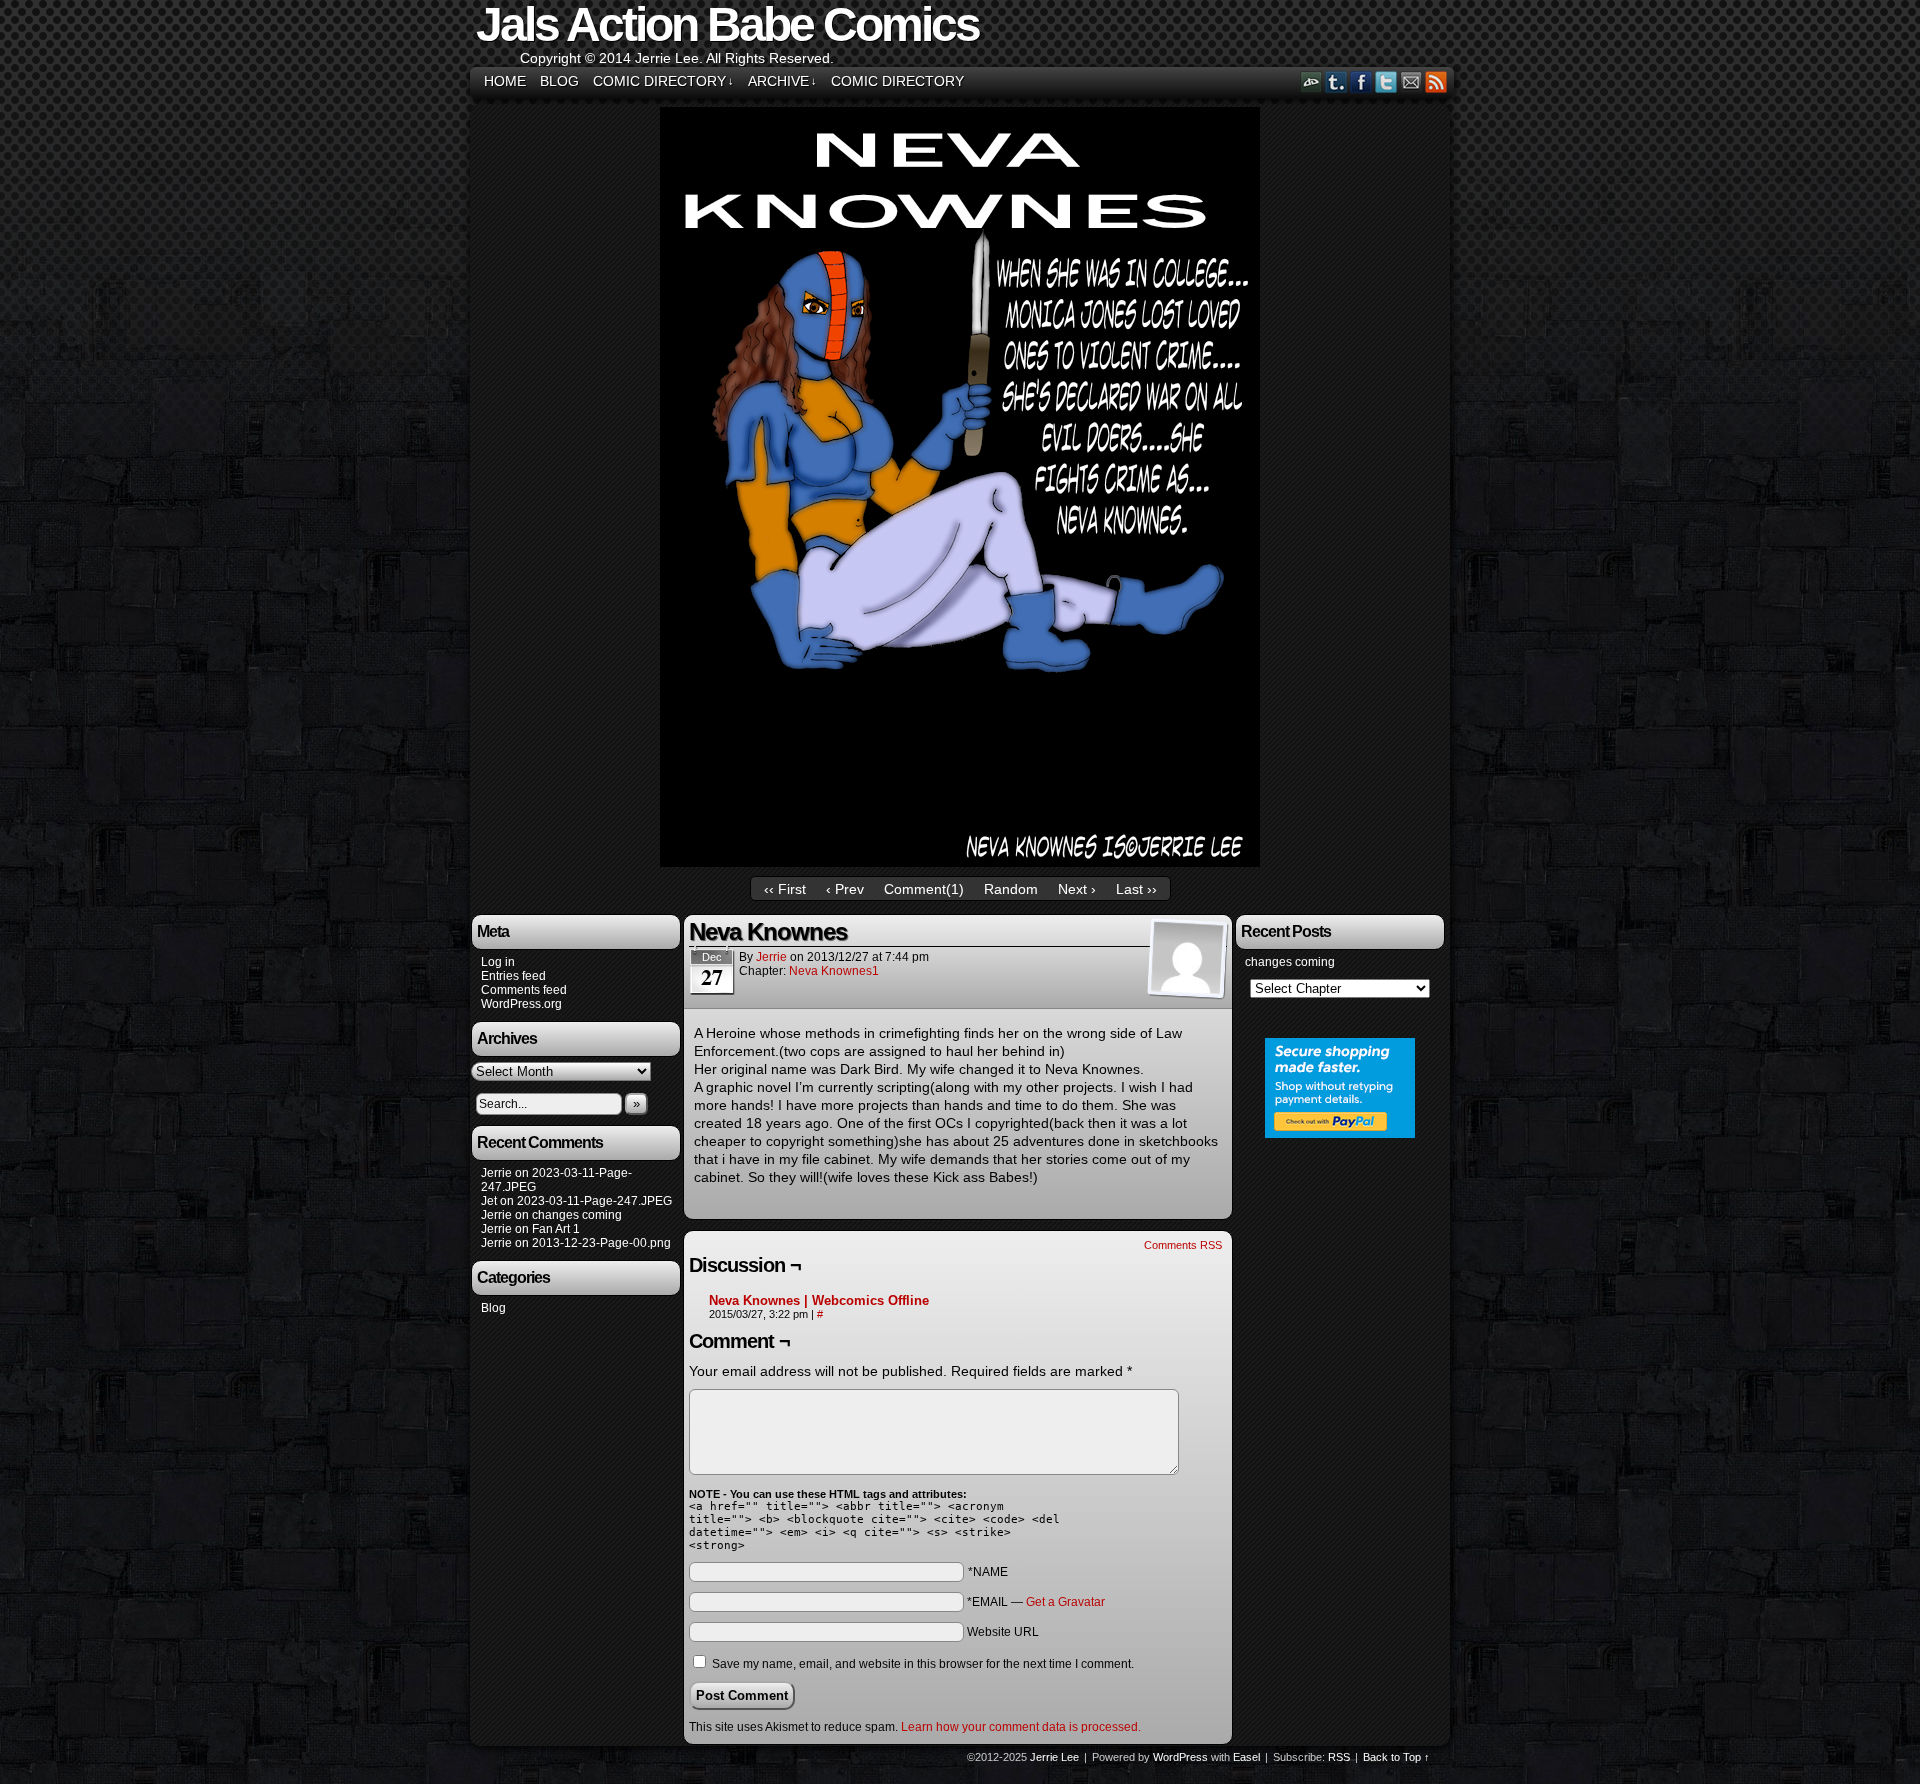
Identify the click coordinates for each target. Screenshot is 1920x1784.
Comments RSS (1183, 1245)
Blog (559, 81)
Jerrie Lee (1054, 1757)
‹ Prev (845, 889)
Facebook (1361, 81)
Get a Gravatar (1065, 1602)
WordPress (1180, 1757)
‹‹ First (785, 889)
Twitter (1386, 81)
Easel (1246, 1757)
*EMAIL (1036, 1602)
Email (1411, 81)
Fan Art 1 (556, 1229)
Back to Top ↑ (1396, 1757)
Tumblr (1336, 81)
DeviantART (1311, 81)
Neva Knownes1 (834, 971)
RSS (1436, 81)
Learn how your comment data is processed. (1021, 1727)
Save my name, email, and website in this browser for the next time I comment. (923, 1664)
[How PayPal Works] (1340, 1134)
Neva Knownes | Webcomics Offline (819, 1300)
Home (505, 81)
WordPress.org (521, 1004)
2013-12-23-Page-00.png (601, 1243)
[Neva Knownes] (960, 862)
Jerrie (771, 957)
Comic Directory (663, 81)
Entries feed (513, 976)
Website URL (1003, 1632)
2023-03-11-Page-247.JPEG (594, 1201)
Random (1011, 889)
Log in (498, 962)
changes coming (577, 1215)
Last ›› (1136, 889)
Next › (1077, 889)
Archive (782, 81)
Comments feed (524, 990)
